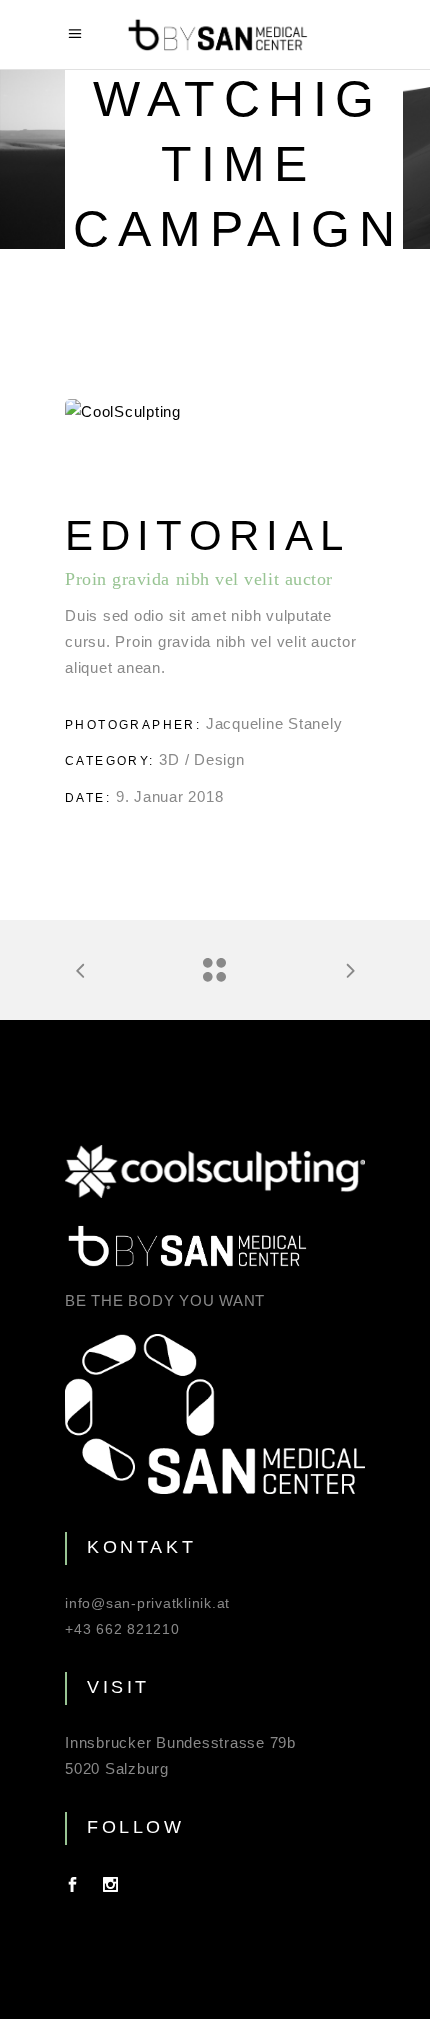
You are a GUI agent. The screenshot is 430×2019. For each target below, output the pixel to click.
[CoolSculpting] (215, 412)
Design (219, 759)
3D (169, 759)
